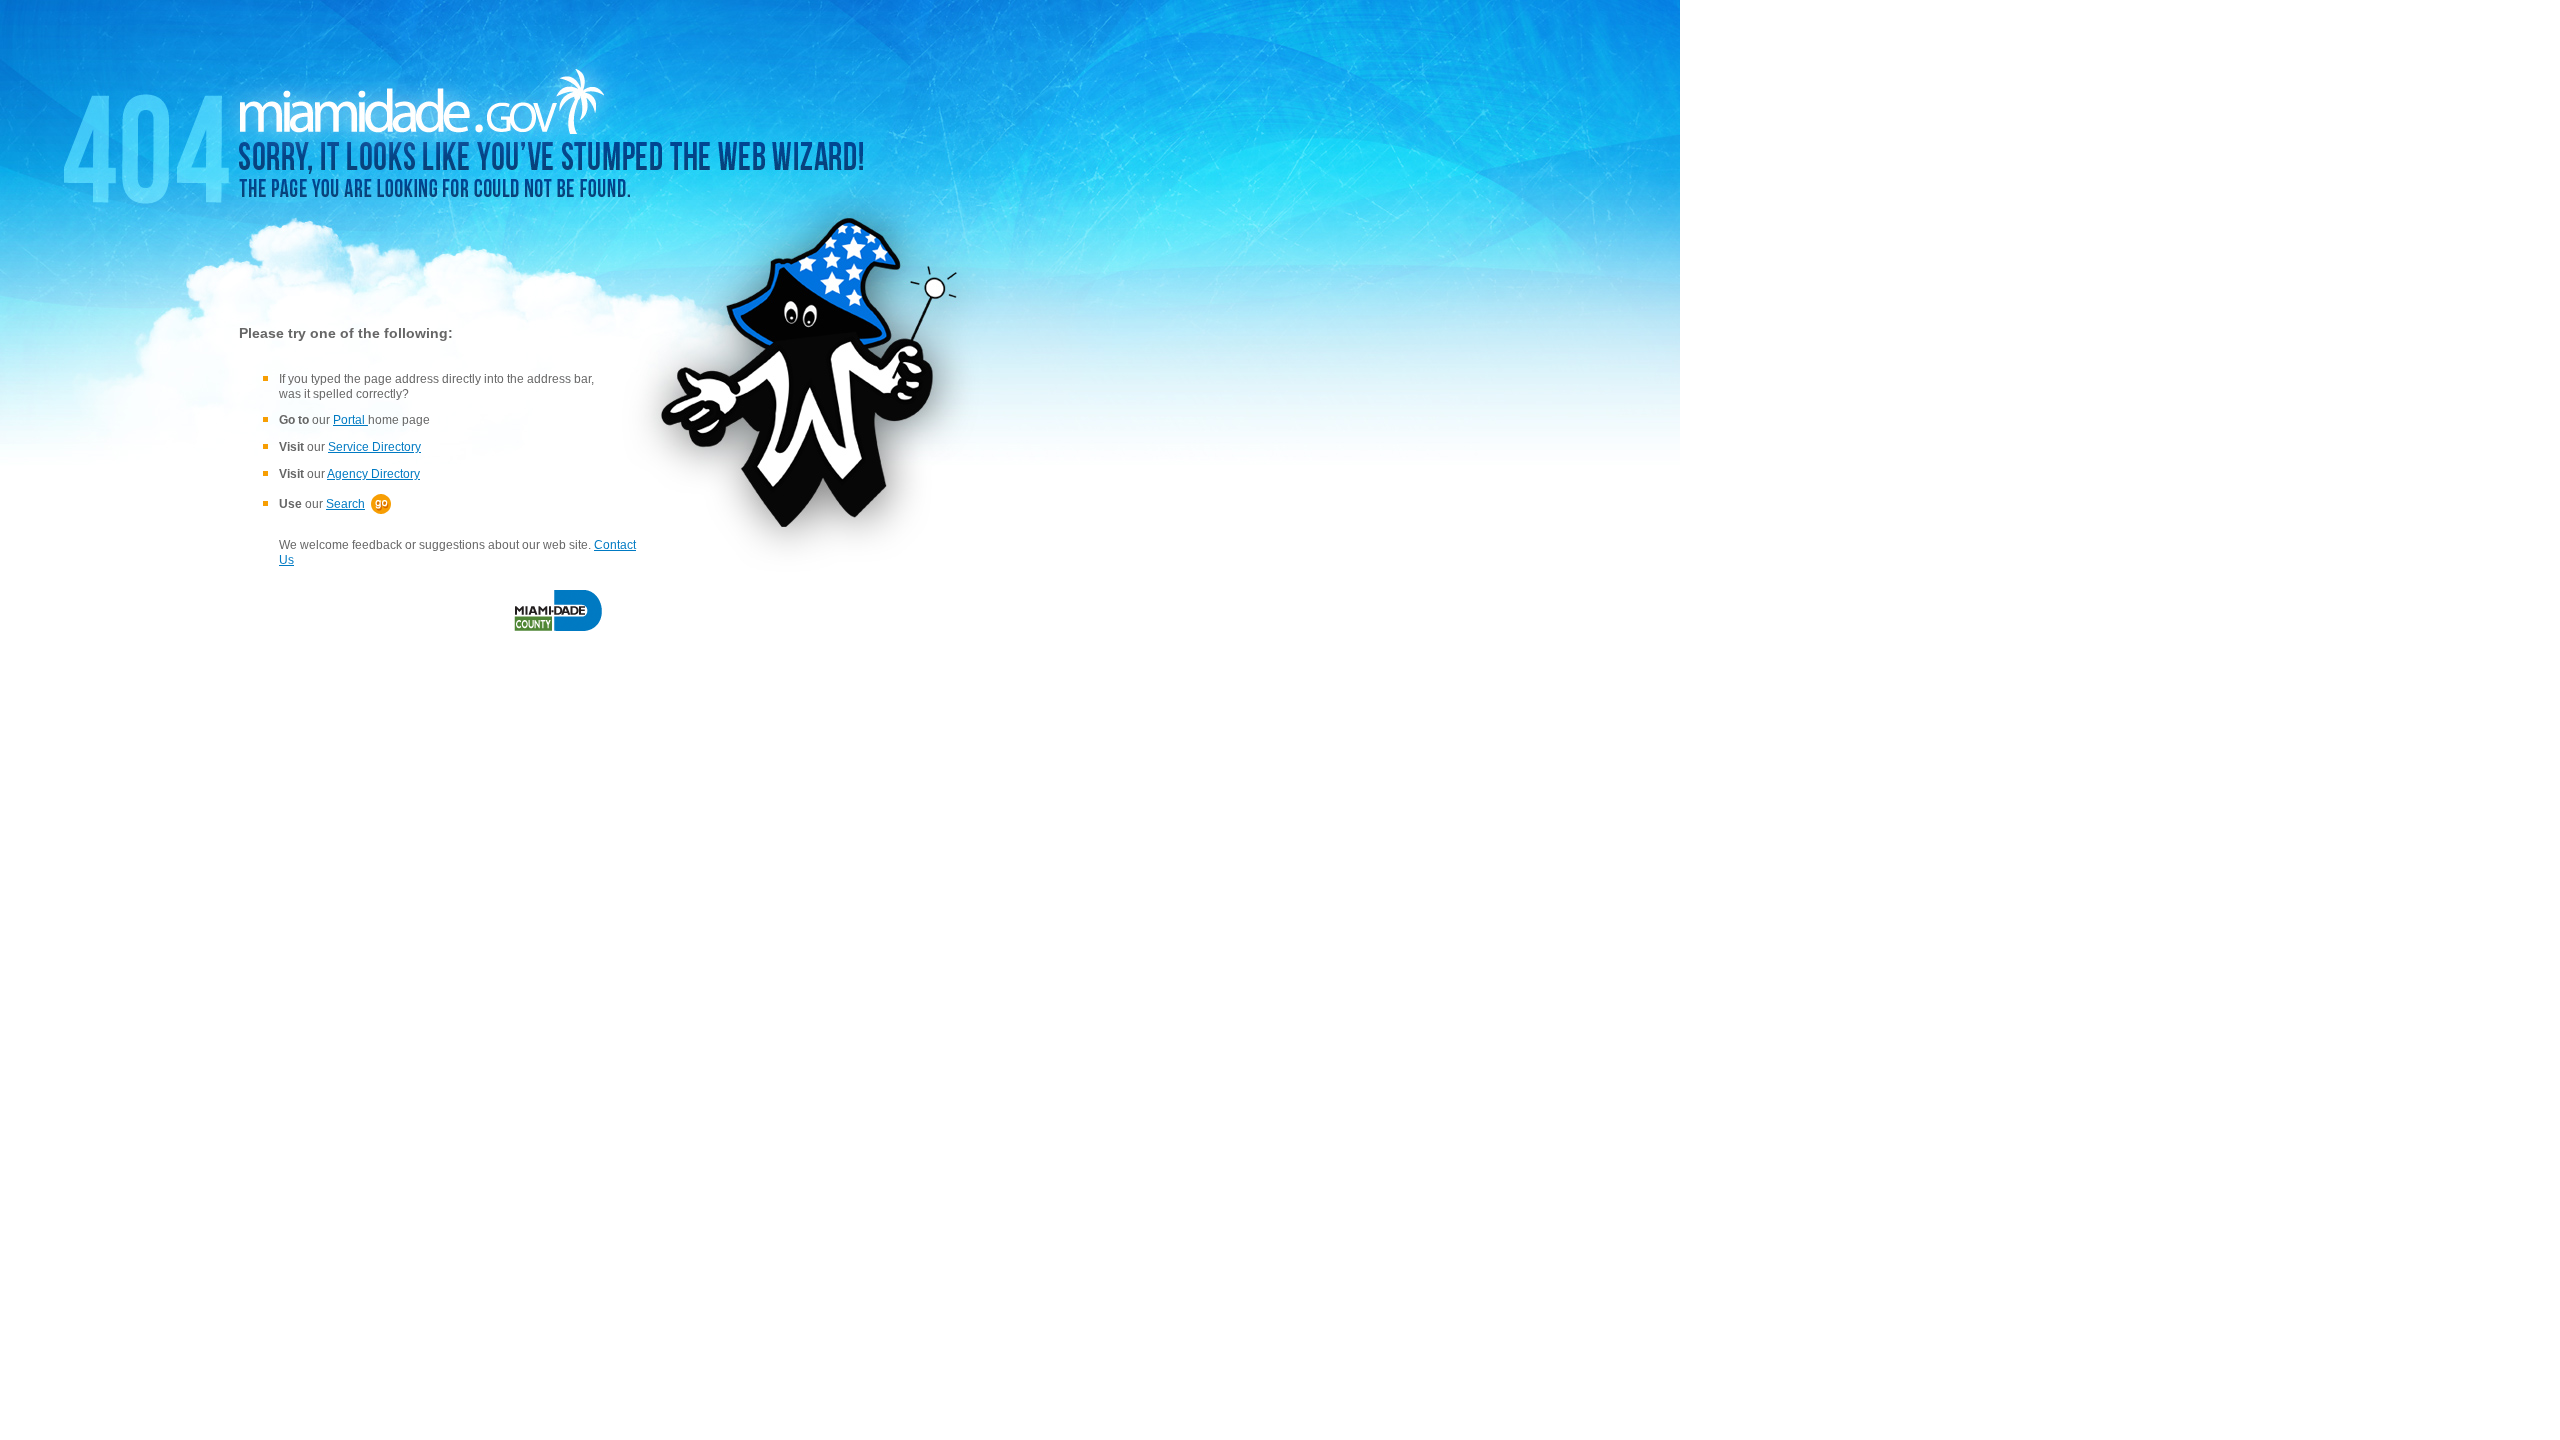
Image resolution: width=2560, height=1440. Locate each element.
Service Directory (374, 447)
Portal (350, 420)
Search (345, 504)
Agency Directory (373, 474)
